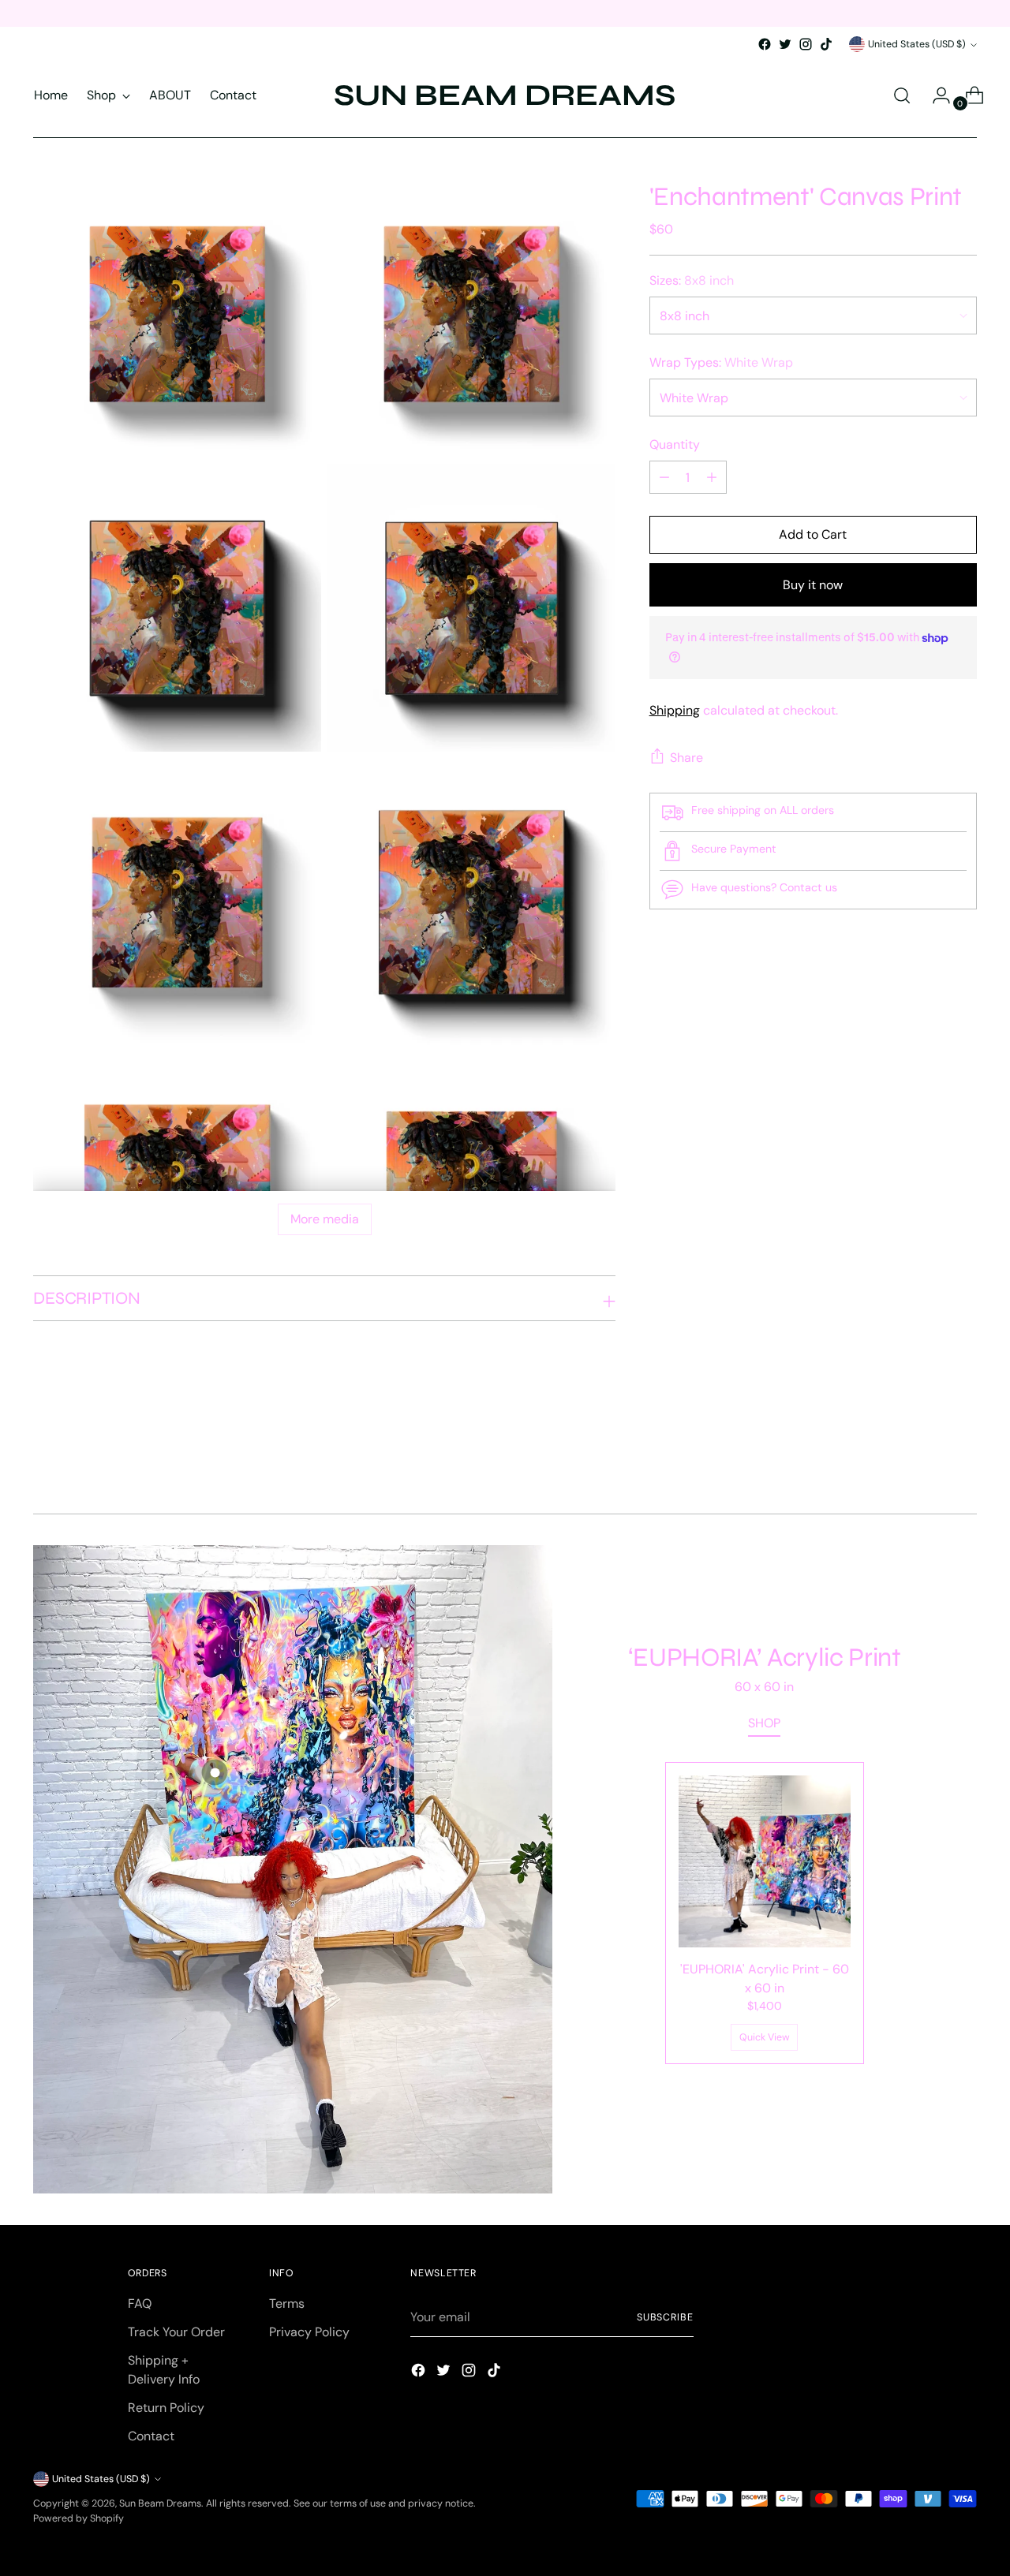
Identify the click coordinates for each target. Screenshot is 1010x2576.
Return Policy (166, 2408)
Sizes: (692, 280)
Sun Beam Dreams (160, 2503)
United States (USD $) (917, 44)
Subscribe (665, 2317)
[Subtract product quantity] (712, 477)
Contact (151, 2436)
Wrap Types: (721, 362)
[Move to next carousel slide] (963, 1459)
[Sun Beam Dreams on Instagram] (806, 44)
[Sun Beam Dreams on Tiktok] (826, 44)
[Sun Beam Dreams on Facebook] (765, 44)
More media (325, 1219)
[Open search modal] (902, 95)
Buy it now (813, 585)
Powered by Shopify (79, 2518)
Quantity (675, 444)
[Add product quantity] (664, 477)
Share (686, 758)
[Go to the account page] (935, 95)
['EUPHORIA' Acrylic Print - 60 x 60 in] (765, 1861)
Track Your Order (176, 2332)
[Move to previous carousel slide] (927, 1460)
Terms (287, 2303)
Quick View (765, 2037)
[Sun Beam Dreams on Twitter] (785, 44)
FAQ (140, 2303)
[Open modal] (215, 1772)
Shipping (675, 710)
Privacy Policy (309, 2332)
